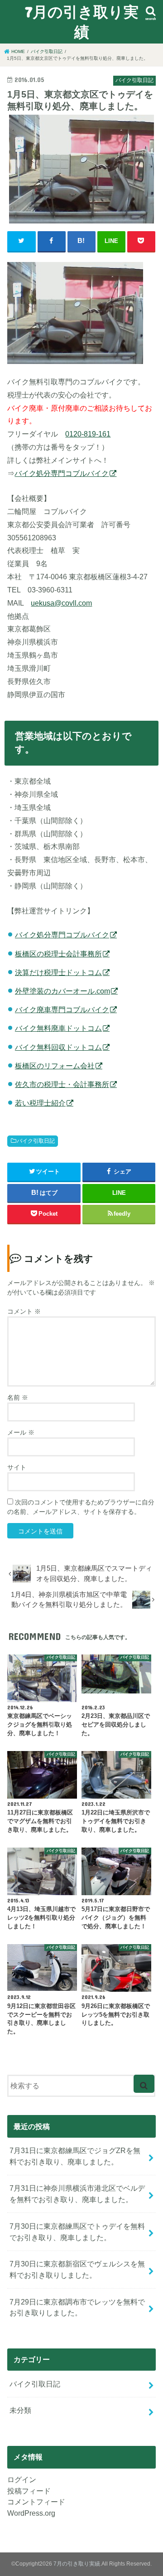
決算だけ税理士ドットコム (58, 972)
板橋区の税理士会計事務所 (58, 954)
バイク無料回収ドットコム (58, 1047)
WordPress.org (31, 2513)
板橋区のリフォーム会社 (55, 1066)
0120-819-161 (88, 434)
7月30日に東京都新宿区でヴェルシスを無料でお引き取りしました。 (77, 2269)
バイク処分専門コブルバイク (62, 473)
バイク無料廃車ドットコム (58, 1028)
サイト (17, 1467)
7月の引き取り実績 (82, 22)
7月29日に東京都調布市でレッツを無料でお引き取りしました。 (77, 2307)
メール (21, 1432)
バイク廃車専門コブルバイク (62, 1009)
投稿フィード (29, 2491)
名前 (18, 1397)
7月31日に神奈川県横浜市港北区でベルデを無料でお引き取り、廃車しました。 (77, 2194)
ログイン (22, 2479)
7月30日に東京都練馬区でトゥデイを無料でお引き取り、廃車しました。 (77, 2232)
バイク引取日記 (36, 1141)
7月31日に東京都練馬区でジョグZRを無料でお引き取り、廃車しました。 (75, 2156)
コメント (24, 1311)
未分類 (20, 2410)
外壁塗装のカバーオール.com (62, 991)
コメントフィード (36, 2502)
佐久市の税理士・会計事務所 (62, 1084)
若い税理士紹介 (40, 1103)
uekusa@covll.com (61, 603)
